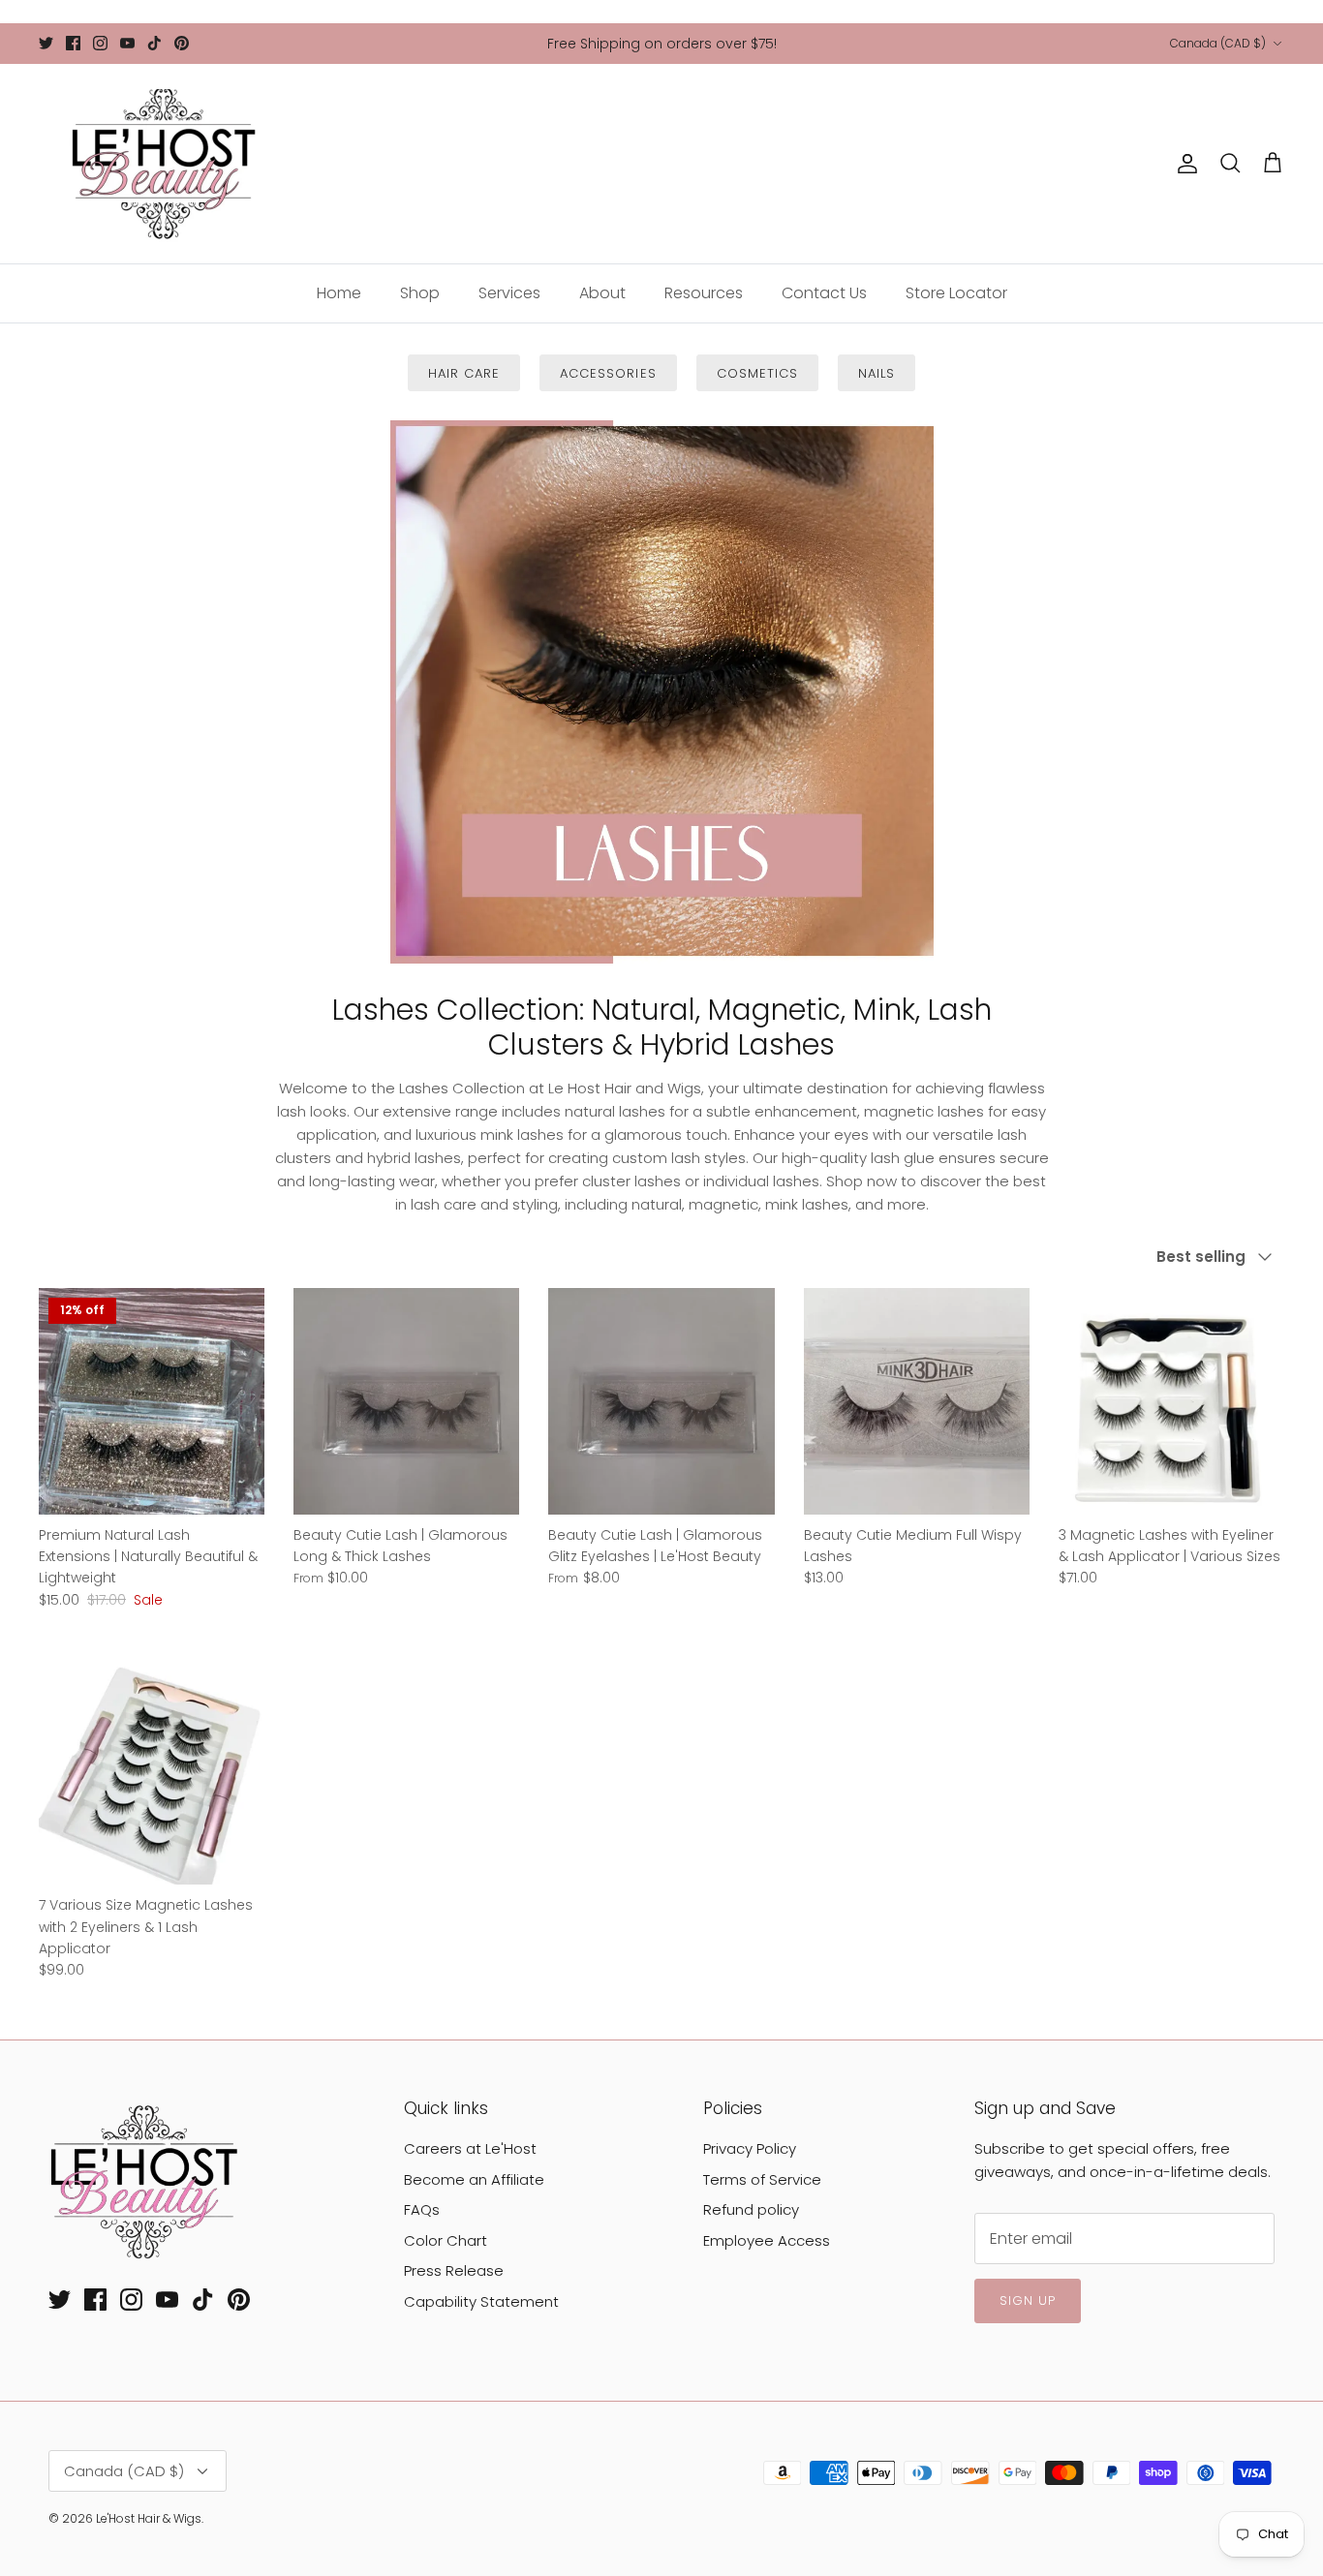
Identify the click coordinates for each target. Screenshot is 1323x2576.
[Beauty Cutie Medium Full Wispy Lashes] (917, 1401)
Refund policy (751, 2209)
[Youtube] (127, 43)
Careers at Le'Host (470, 2148)
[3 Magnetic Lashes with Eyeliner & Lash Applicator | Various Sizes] (1171, 1401)
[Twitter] (46, 43)
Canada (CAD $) (1218, 43)
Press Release (454, 2270)
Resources (704, 293)
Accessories (608, 373)
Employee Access (767, 2240)
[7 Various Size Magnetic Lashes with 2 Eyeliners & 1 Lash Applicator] (152, 1772)
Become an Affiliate (474, 2179)
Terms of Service (762, 2179)
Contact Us (824, 293)
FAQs (422, 2209)
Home (339, 293)
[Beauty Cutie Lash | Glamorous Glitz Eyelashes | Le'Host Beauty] (661, 1401)
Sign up (1028, 2300)
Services (509, 293)
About (602, 293)
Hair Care (464, 373)
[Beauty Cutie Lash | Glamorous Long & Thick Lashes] (406, 1401)
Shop (420, 293)
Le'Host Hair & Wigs (149, 2518)
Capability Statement (481, 2301)
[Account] (1184, 164)
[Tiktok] (154, 43)
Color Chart (446, 2240)
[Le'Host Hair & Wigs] (162, 164)
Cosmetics (757, 373)
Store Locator (956, 293)
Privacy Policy (750, 2148)
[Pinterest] (182, 43)
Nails (877, 373)
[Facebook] (73, 43)
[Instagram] (100, 43)
